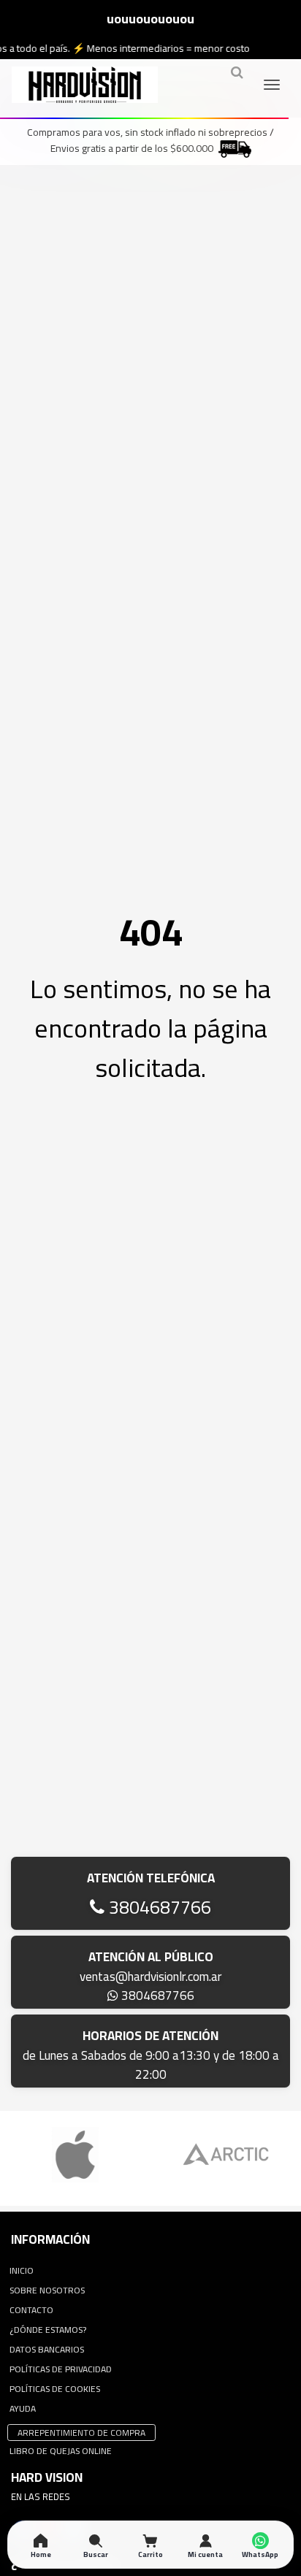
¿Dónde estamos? (48, 2330)
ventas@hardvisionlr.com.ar (150, 1977)
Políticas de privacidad (61, 2369)
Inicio (22, 2270)
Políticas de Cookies (55, 2389)
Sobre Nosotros (47, 2290)
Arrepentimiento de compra (81, 2433)
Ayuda (23, 2408)
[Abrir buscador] (237, 78)
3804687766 (158, 1907)
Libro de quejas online (61, 2451)
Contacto (31, 2310)
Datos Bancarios (47, 2349)
